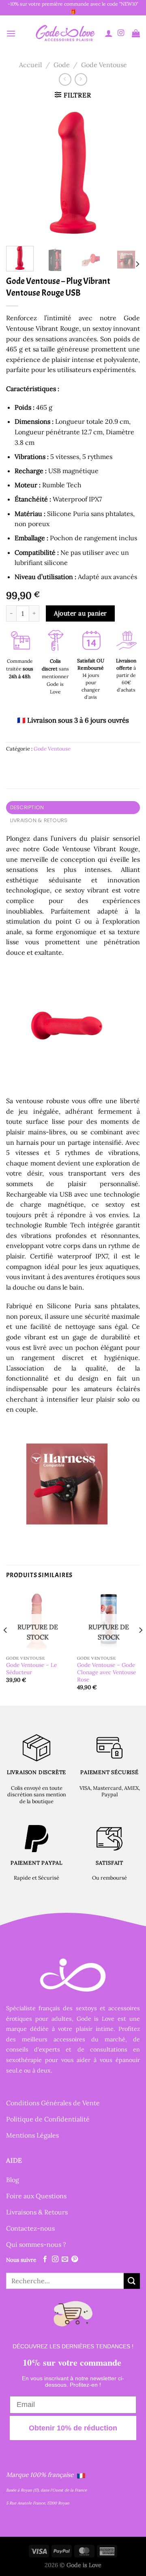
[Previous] (19, 173)
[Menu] (11, 33)
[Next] (127, 173)
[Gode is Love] (65, 33)
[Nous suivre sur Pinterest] (75, 2259)
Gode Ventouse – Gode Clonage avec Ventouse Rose (106, 1672)
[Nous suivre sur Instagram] (121, 33)
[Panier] (136, 33)
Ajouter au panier (81, 613)
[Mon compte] (109, 33)
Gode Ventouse (104, 65)
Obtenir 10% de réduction (73, 2428)
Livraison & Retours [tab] (39, 820)
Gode (62, 65)
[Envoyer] (132, 2281)
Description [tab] (27, 807)
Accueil (30, 65)
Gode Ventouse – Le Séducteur (31, 1669)
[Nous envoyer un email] (65, 2259)
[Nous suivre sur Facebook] (45, 2259)
